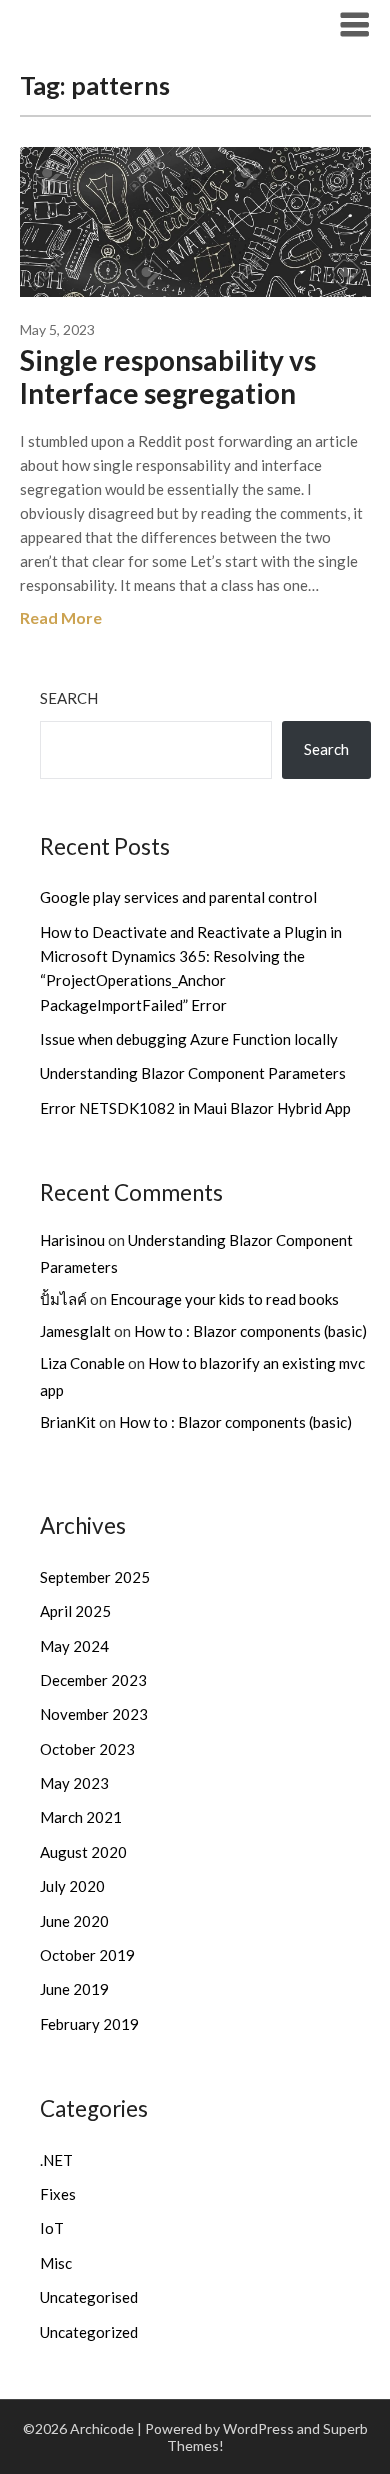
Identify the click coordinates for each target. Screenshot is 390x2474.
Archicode (71, 23)
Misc (56, 2263)
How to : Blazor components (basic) (250, 1331)
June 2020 (74, 1921)
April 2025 (75, 1611)
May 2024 (74, 1646)
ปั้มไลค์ (63, 1299)
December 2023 (93, 1680)
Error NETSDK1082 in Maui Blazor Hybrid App (195, 1108)
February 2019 (89, 2024)
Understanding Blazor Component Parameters (193, 1073)
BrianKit (68, 1422)
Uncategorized (89, 2332)
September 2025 (95, 1577)
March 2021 (81, 1817)
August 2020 (83, 1852)
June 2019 (74, 1989)
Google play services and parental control (178, 897)
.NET (56, 2160)
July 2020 (72, 1886)
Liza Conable (82, 1363)
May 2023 (74, 1783)
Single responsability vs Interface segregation (168, 376)
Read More (61, 617)
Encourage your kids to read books (224, 1299)
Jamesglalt (75, 1331)
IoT (52, 2228)
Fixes (58, 2194)
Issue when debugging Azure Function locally (189, 1039)
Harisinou (72, 1240)
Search (69, 698)
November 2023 (94, 1714)
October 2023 (87, 1749)
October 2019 (87, 1955)
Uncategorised (89, 2297)
